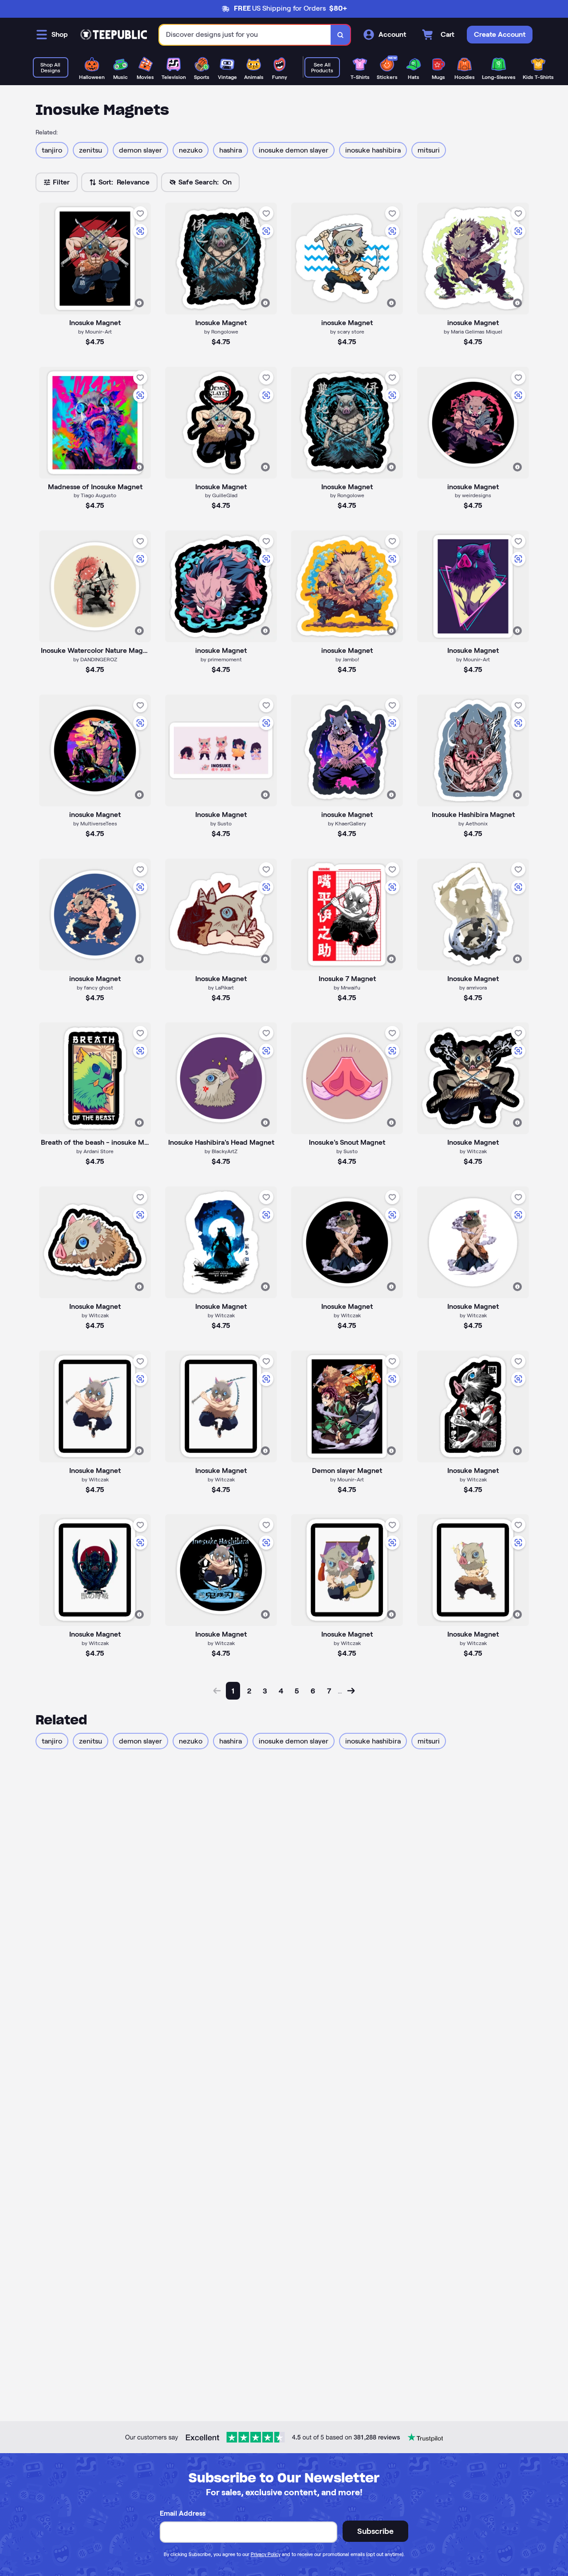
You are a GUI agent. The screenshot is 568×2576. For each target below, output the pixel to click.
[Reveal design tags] (139, 303)
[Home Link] (114, 35)
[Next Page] (351, 1691)
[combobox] (245, 35)
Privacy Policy (266, 2554)
